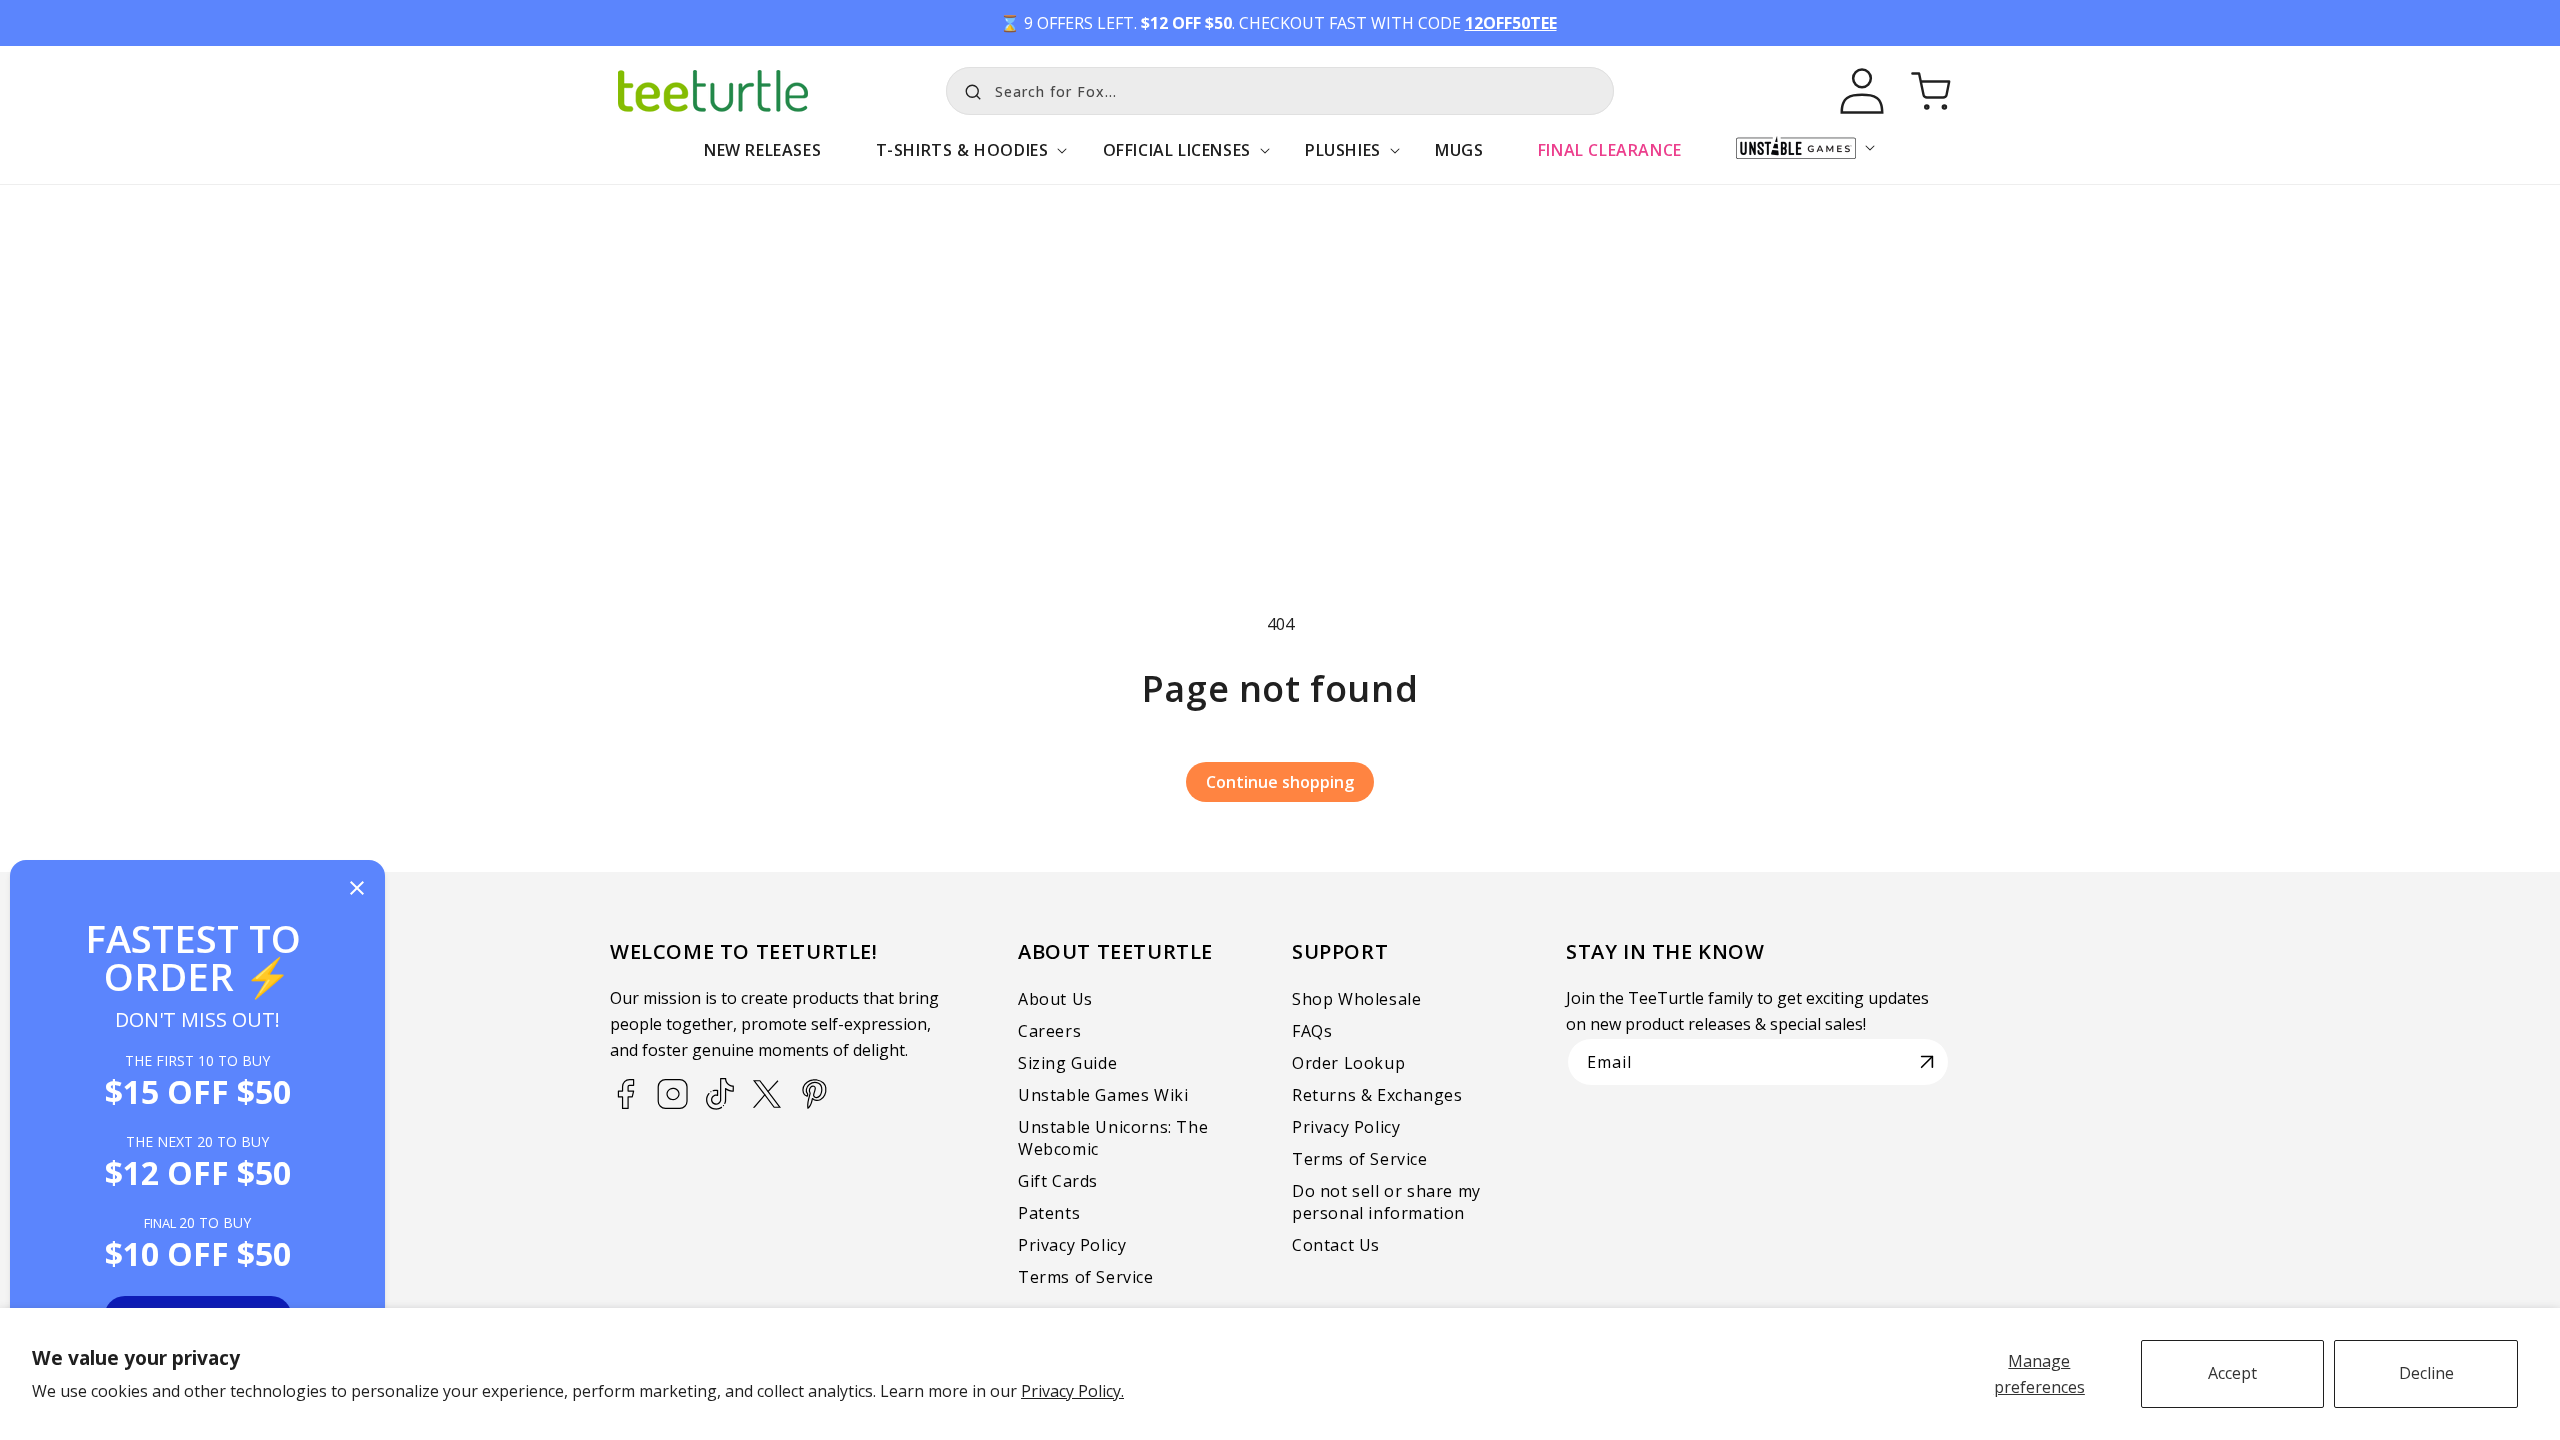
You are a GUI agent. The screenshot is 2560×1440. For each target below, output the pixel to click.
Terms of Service (1086, 1277)
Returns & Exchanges (1377, 1095)
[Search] (968, 89)
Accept (2232, 1373)
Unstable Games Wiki (1103, 1095)
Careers (1049, 1031)
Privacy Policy (1072, 1245)
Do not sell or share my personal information (1386, 1202)
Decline (2426, 1373)
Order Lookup (1348, 1063)
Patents (1049, 1213)
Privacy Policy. (1072, 1391)
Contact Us (1336, 1245)
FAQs (1312, 1031)
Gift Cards (1058, 1181)
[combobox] (1280, 91)
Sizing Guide (1067, 1063)
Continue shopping (1280, 782)
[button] (961, 160)
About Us (1055, 999)
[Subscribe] (1927, 1062)
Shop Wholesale (1356, 999)
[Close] (357, 889)
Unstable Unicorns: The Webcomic (1113, 1138)
